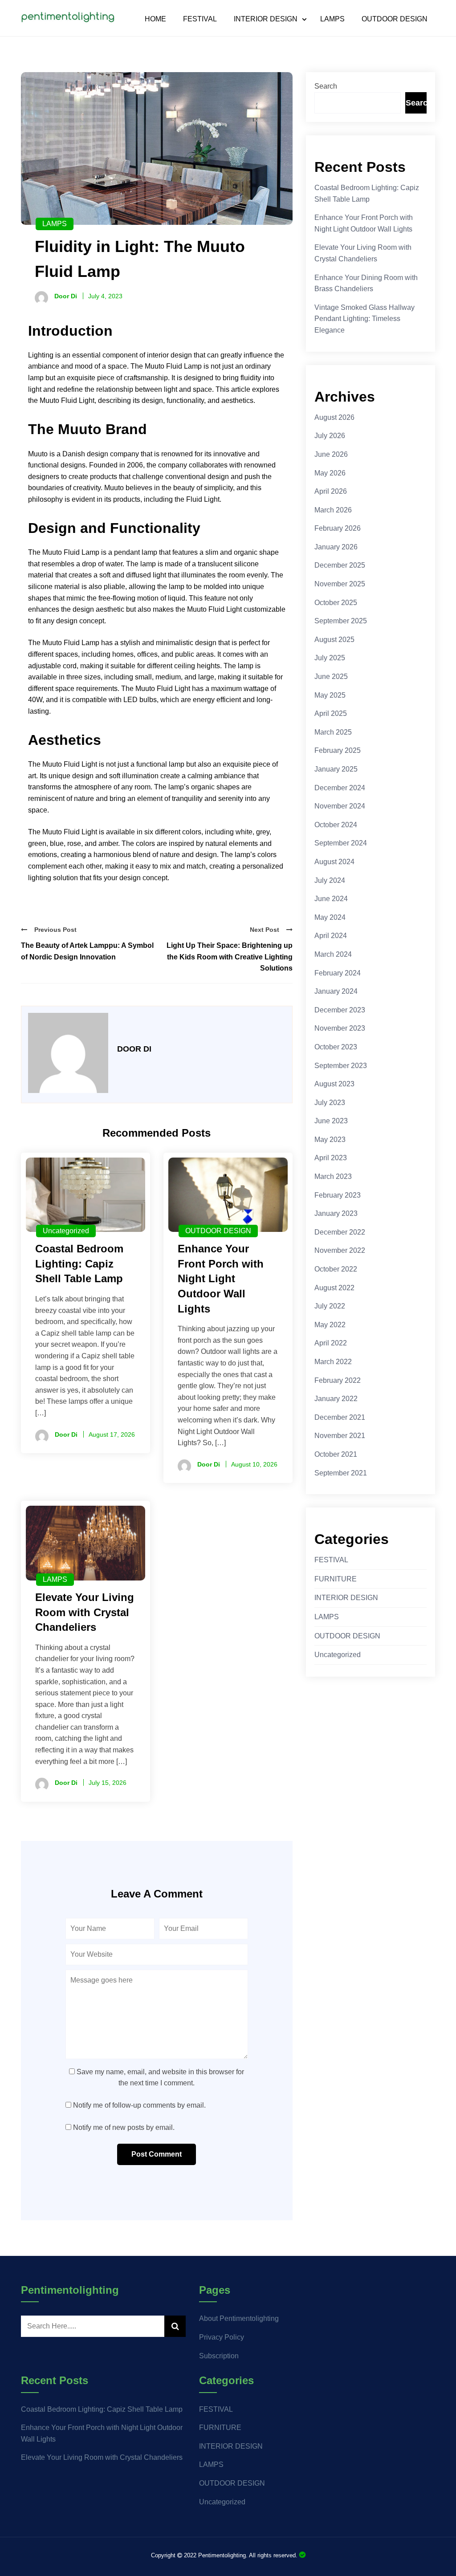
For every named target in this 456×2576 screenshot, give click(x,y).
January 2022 (336, 1399)
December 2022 (340, 1232)
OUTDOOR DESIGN (395, 19)
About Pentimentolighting (239, 2318)
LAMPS (332, 19)
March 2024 (333, 954)
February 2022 (338, 1380)
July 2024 (330, 880)
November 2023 (340, 1028)
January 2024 (336, 991)
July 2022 (330, 1306)
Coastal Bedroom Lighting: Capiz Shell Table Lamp (102, 2409)
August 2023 (334, 1084)
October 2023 (336, 1047)
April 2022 (331, 1343)
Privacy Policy (222, 2337)
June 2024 (331, 899)
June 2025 (331, 677)
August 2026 (334, 417)
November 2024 (340, 806)
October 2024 (336, 825)
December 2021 (340, 1417)
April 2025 (331, 713)
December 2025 (340, 565)
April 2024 (331, 936)
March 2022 (333, 1362)
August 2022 (334, 1288)
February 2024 (338, 973)
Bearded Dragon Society (302, 2555)
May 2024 (330, 917)
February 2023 (338, 1195)
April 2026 (331, 491)
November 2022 (340, 1250)
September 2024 (341, 843)
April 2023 (331, 1158)
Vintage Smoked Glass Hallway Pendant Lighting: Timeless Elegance (364, 319)
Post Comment (157, 2154)
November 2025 (340, 584)
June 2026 (331, 454)
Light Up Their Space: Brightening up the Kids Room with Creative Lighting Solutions (230, 957)
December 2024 (340, 788)
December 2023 (340, 1010)
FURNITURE (336, 1579)
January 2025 (336, 769)
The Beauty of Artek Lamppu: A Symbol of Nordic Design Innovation (87, 951)
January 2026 (336, 547)
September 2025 (341, 621)
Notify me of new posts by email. (124, 2127)
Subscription (219, 2356)
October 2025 (336, 603)
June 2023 (331, 1121)
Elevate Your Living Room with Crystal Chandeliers (102, 2457)
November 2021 (340, 1436)
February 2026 (338, 528)
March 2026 (333, 510)
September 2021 (341, 1473)
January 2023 (336, 1213)
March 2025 (333, 732)
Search (326, 86)
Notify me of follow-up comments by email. (139, 2105)
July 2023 (330, 1103)
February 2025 (338, 750)
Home (155, 19)
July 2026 (330, 436)
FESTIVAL (200, 19)
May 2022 (330, 1325)
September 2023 (341, 1066)
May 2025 (330, 695)
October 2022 (336, 1269)
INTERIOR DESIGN (266, 19)
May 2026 (330, 473)
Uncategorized (66, 1231)
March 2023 (333, 1176)
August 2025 (334, 640)
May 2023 (330, 1140)
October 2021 (336, 1454)
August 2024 (334, 862)
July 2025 (330, 658)
